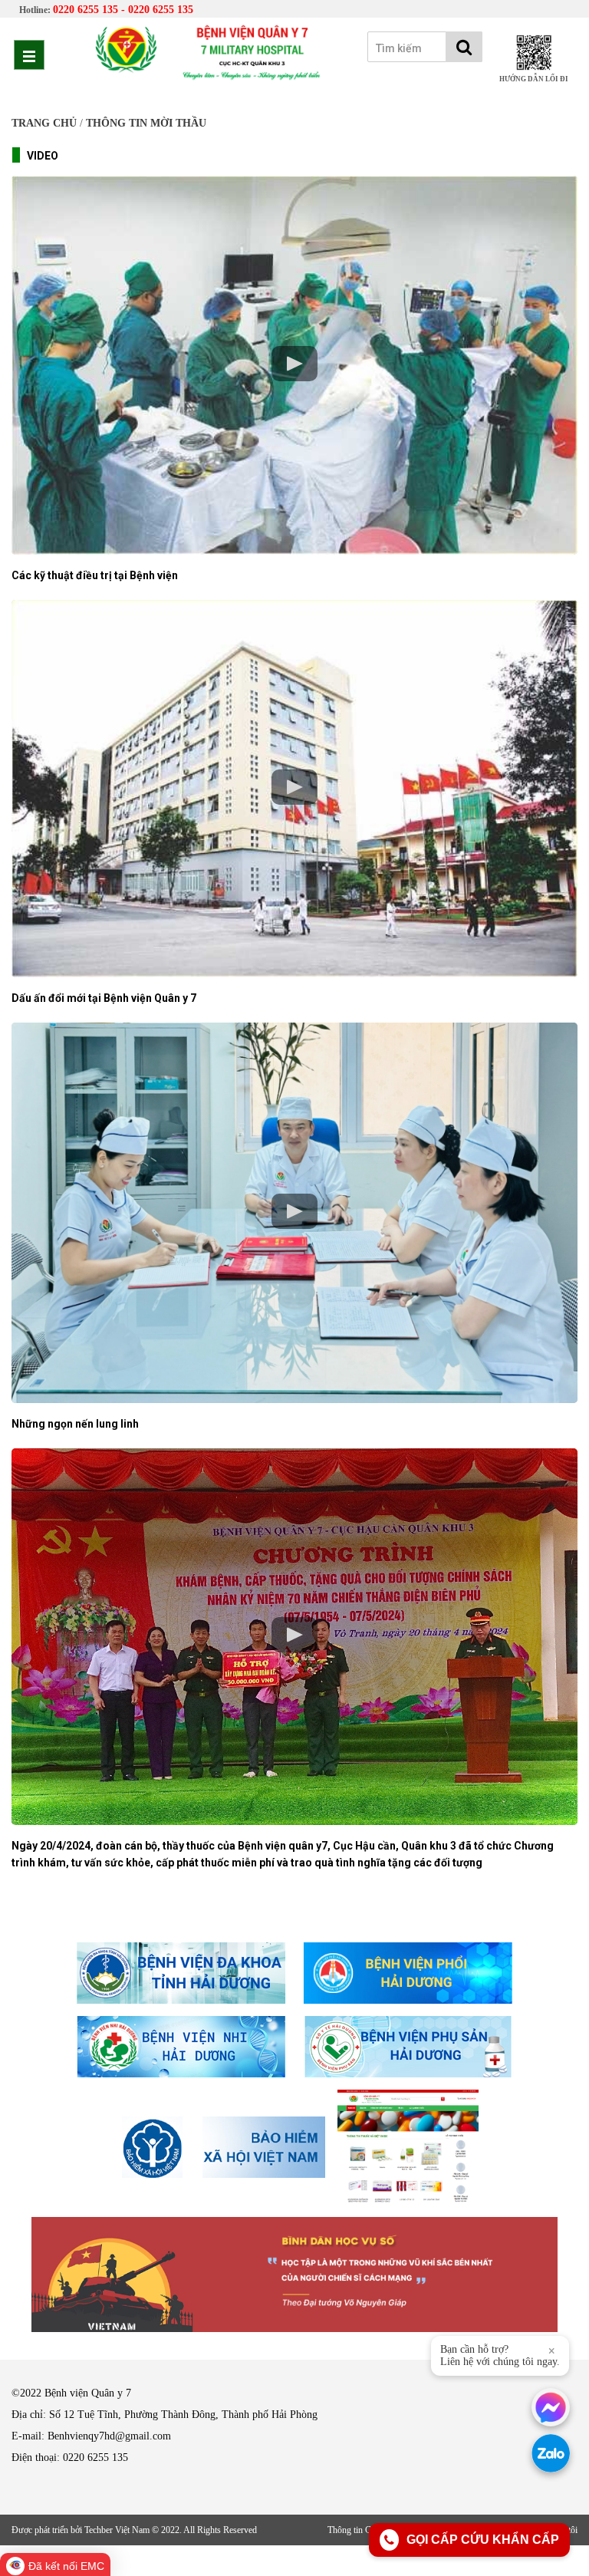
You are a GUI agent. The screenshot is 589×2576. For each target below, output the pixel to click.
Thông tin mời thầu (146, 123)
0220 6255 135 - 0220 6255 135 (123, 10)
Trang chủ (44, 123)
